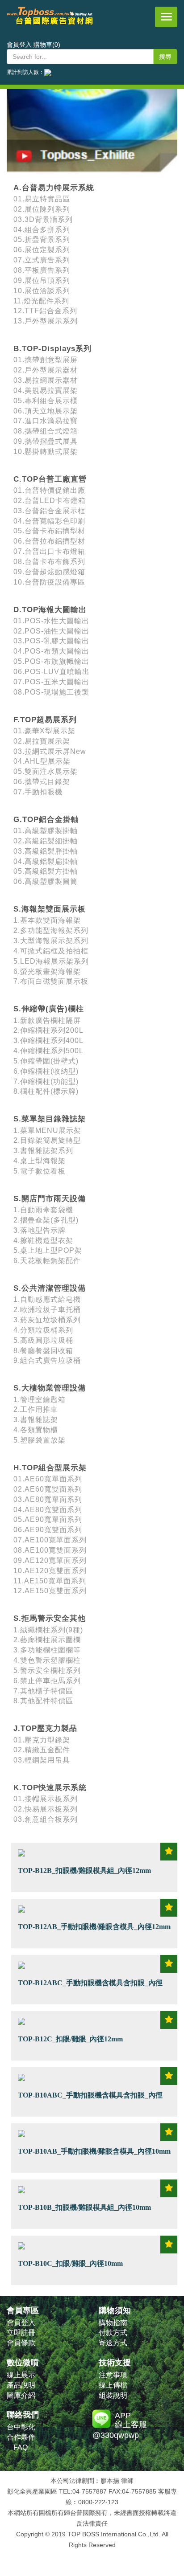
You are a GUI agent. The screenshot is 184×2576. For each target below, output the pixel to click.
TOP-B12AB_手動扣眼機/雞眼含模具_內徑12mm (94, 1926)
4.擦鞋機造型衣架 (43, 1241)
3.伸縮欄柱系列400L (48, 1041)
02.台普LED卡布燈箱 (50, 501)
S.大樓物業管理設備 (50, 1388)
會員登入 (19, 45)
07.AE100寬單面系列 (50, 1540)
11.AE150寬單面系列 (50, 1581)
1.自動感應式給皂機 (47, 1299)
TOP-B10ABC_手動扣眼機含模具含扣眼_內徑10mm (90, 2100)
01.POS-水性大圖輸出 (51, 621)
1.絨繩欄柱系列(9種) (48, 1630)
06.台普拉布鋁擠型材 (49, 541)
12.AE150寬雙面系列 (50, 1591)
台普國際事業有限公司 (50, 22)
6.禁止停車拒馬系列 (47, 1681)
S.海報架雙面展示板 (50, 909)
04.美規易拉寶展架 (46, 390)
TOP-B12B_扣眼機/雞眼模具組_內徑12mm (84, 1870)
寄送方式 (113, 2343)
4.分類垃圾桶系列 (43, 1330)
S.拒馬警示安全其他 (50, 1618)
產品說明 (21, 2385)
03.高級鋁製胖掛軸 (46, 851)
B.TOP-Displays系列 (52, 349)
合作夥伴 (21, 2437)
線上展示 (21, 2375)
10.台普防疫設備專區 (49, 582)
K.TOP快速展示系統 (50, 1788)
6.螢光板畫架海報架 (47, 971)
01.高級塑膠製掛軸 (46, 831)
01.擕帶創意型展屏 (46, 360)
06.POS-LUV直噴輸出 (52, 672)
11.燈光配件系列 (41, 301)
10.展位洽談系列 (42, 291)
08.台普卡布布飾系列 (49, 562)
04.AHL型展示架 (42, 761)
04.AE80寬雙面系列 (48, 1510)
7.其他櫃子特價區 (43, 1691)
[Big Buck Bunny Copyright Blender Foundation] (92, 115)
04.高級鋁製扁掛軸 (46, 861)
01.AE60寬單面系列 (48, 1479)
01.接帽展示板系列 (46, 1799)
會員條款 (21, 2343)
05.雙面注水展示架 (46, 771)
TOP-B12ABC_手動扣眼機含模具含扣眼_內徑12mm (90, 1988)
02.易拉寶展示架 (42, 741)
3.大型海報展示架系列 (51, 941)
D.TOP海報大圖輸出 (50, 610)
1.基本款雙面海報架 (47, 920)
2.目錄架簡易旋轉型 (47, 1140)
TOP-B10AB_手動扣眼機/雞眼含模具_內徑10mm (94, 2151)
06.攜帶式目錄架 (42, 782)
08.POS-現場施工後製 (51, 692)
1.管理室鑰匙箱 (40, 1400)
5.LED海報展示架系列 (51, 961)
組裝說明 (113, 2395)
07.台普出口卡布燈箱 (49, 551)
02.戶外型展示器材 (46, 370)
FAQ (21, 2447)
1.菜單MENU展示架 (47, 1131)
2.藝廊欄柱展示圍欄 (47, 1640)
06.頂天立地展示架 (46, 411)
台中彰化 (21, 2427)
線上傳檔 (113, 2385)
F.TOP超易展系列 (45, 720)
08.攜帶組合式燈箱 (46, 431)
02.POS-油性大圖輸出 (51, 631)
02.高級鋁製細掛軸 (46, 841)
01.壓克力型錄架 (42, 1740)
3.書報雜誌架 (36, 1420)
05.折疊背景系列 (42, 239)
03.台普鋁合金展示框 (49, 511)
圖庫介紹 (21, 2395)
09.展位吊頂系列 (42, 280)
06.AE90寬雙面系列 (48, 1530)
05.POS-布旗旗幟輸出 (51, 661)
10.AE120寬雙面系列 (50, 1571)
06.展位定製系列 (42, 250)
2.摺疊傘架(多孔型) (46, 1220)
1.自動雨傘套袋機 (43, 1210)
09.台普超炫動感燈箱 (49, 572)
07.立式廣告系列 (42, 260)
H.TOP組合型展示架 (50, 1468)
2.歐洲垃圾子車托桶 (47, 1310)
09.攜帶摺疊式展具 (46, 441)
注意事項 (113, 2375)
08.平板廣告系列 (42, 270)
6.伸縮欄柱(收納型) (46, 1071)
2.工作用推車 (36, 1409)
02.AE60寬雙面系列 (48, 1489)
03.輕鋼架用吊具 (42, 1760)
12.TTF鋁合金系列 (45, 311)
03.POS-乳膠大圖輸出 (51, 641)
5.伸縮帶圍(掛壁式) (46, 1061)
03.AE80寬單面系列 (48, 1499)
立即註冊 (21, 2333)
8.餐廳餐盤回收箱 (43, 1351)
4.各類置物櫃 (36, 1430)
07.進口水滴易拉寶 (46, 421)
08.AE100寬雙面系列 (50, 1550)
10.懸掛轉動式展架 (46, 452)
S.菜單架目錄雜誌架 (50, 1119)
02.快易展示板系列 (46, 1809)
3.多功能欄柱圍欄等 (47, 1650)
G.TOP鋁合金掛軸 (46, 820)
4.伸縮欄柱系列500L (48, 1051)
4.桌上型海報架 (40, 1161)
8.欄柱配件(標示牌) (46, 1091)
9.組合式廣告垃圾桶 (47, 1360)
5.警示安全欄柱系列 (47, 1670)
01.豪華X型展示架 (44, 731)
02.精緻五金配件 (42, 1750)
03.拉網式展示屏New (50, 751)
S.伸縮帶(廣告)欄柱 (49, 1009)
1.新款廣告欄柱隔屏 (47, 1020)
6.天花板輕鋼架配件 (47, 1261)
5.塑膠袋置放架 (40, 1440)
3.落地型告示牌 (40, 1230)
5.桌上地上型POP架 (48, 1250)
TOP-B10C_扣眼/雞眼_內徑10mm (70, 2263)
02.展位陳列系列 (42, 209)
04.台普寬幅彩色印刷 (49, 521)
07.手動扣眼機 (38, 792)
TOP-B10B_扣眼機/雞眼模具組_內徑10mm (84, 2207)
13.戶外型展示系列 (46, 321)
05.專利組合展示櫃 (46, 401)
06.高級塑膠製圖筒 (46, 881)
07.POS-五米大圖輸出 (51, 682)
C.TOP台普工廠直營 (50, 479)
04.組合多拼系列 (42, 230)
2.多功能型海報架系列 (51, 930)
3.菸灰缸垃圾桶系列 (47, 1320)
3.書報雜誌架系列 (43, 1151)
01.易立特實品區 (42, 199)
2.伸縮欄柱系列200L (48, 1030)
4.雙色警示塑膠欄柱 (47, 1660)
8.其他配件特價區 (43, 1701)
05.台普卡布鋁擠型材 (49, 531)
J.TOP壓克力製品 (45, 1728)
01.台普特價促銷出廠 (49, 490)
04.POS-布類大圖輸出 (51, 651)
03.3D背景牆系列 (43, 219)
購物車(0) (47, 45)
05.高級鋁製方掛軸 (46, 871)
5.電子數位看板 (40, 1171)
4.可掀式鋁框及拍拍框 (51, 951)
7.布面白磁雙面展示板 (51, 981)
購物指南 (113, 2323)
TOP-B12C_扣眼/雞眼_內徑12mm (70, 2039)
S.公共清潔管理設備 (50, 1288)
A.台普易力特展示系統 (54, 188)
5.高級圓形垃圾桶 (43, 1340)
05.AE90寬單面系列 (48, 1519)
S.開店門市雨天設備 (50, 1199)
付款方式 (113, 2333)
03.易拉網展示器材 (46, 380)
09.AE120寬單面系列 (50, 1560)
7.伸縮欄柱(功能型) (46, 1082)
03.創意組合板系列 (46, 1819)
